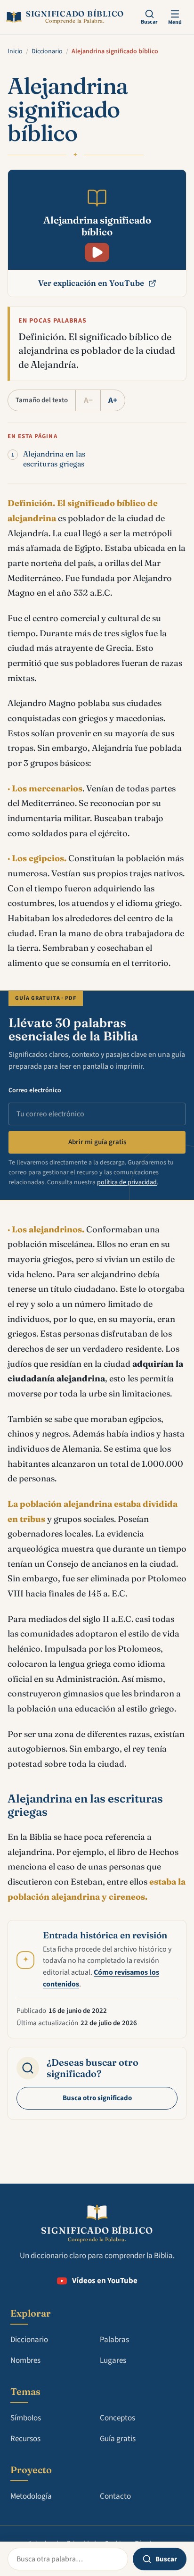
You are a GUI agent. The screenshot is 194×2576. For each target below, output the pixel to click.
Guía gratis (118, 2439)
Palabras (114, 2340)
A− (88, 400)
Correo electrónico (35, 1090)
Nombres (25, 2360)
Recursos (25, 2439)
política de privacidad (127, 1182)
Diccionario (47, 51)
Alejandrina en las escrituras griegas (54, 459)
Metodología (31, 2496)
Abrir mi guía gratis (97, 1142)
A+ (113, 400)
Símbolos (26, 2418)
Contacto (115, 2496)
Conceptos (117, 2418)
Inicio (15, 51)
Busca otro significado (97, 2098)
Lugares (113, 2360)
